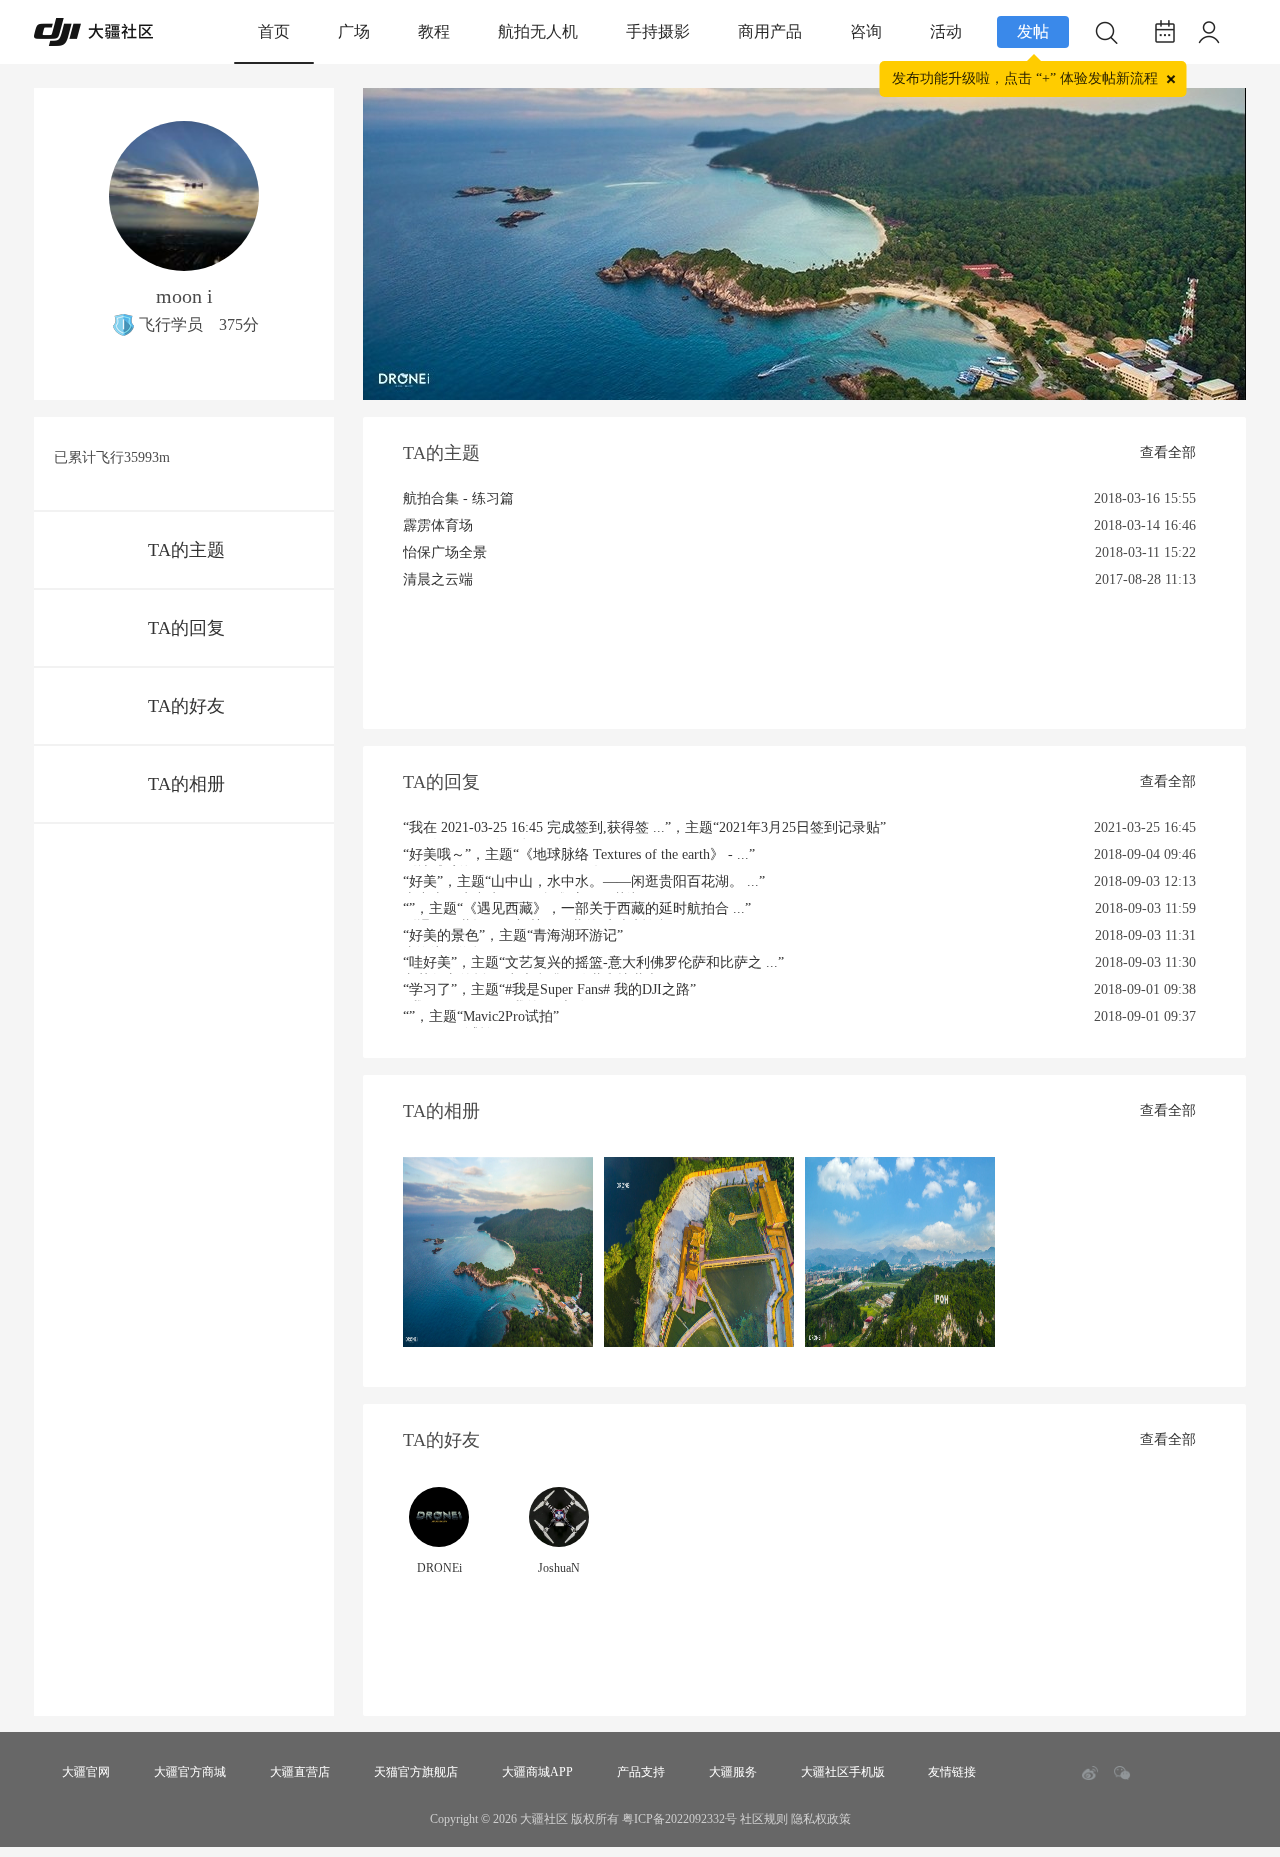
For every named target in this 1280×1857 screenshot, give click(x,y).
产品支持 (641, 1772)
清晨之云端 (438, 579)
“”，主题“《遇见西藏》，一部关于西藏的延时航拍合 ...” (577, 910)
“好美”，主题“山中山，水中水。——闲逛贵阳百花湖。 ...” (584, 883)
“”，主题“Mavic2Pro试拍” (481, 1018)
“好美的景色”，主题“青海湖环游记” (513, 937)
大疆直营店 (300, 1772)
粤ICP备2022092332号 (679, 1819)
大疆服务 (733, 1772)
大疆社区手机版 (843, 1772)
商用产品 (770, 31)
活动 (946, 31)
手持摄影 (658, 31)
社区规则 (764, 1819)
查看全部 (1168, 453)
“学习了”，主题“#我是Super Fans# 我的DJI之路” (549, 991)
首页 (274, 31)
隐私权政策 (821, 1819)
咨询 (866, 31)
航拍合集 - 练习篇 (458, 498)
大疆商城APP (537, 1772)
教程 (434, 31)
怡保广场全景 (445, 552)
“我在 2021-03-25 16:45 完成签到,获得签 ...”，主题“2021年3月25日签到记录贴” (644, 829)
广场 (354, 31)
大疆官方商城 (190, 1772)
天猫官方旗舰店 (416, 1772)
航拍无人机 (538, 31)
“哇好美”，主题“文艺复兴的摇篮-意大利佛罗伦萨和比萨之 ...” (593, 964)
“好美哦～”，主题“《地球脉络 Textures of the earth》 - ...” (579, 856)
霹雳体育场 (438, 525)
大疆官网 (86, 1772)
